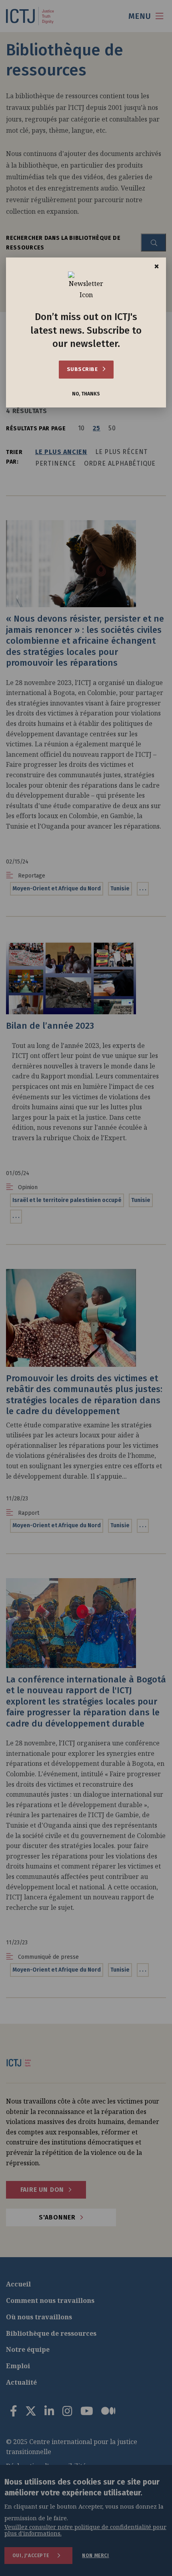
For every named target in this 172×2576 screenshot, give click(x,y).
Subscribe (83, 369)
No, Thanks (86, 394)
